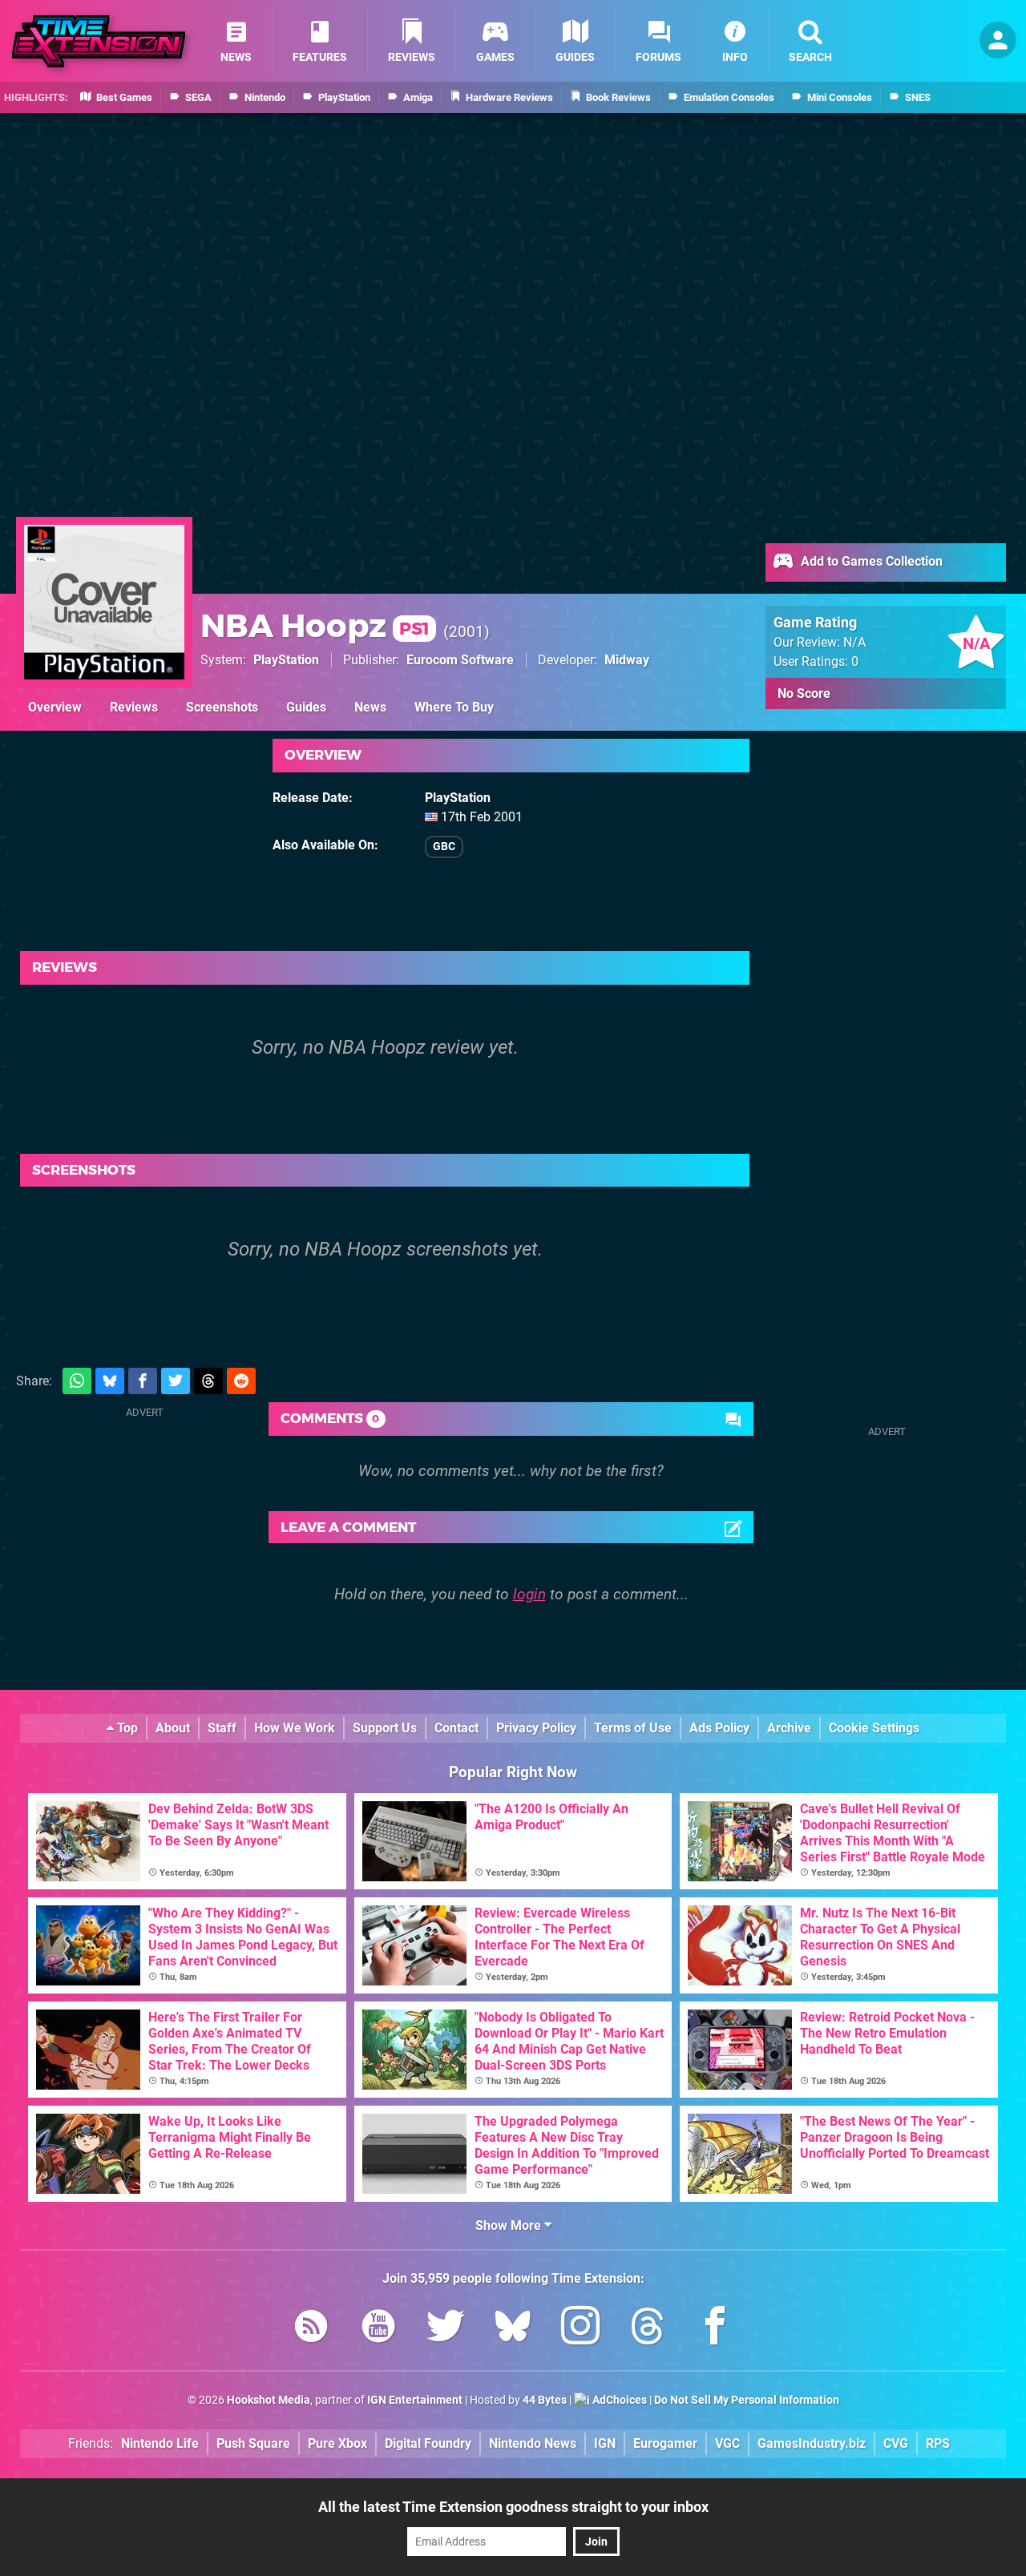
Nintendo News (533, 2443)
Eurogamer (665, 2443)
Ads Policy (719, 1728)
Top (126, 1728)
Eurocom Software (460, 660)
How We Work (295, 1728)
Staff (222, 1728)
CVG (896, 2443)
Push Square (253, 2443)
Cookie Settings (874, 1728)
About (173, 1728)
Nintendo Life (160, 2443)
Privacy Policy (536, 1728)
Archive (789, 1728)
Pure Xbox (337, 2443)
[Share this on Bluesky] (110, 1381)
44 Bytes (545, 2400)
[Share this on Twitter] (176, 1381)
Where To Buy (454, 707)
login (529, 1594)
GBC (444, 847)
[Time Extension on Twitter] (446, 2329)
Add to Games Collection (870, 561)
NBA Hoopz (315, 625)
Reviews (134, 707)
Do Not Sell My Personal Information (747, 2400)
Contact (456, 1728)
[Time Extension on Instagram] (580, 2329)
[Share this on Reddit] (241, 1381)
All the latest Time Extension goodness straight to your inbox (513, 2507)
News (370, 707)
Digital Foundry (428, 2443)
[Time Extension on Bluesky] (513, 2329)
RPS (938, 2443)
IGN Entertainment (415, 2400)
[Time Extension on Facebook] (715, 2329)
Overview (55, 707)
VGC (727, 2443)
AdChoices (618, 2400)
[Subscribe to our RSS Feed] (311, 2329)
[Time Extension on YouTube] (378, 2329)
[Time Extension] (99, 41)
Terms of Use (633, 1728)
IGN (605, 2443)
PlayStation (286, 660)
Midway (627, 660)
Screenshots (222, 707)
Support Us (385, 1728)
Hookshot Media (269, 2400)
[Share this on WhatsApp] (77, 1381)
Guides (306, 707)
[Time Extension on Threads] (648, 2329)
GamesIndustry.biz (812, 2443)
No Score (804, 693)
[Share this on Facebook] (143, 1381)
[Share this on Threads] (208, 1381)
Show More (510, 2225)
